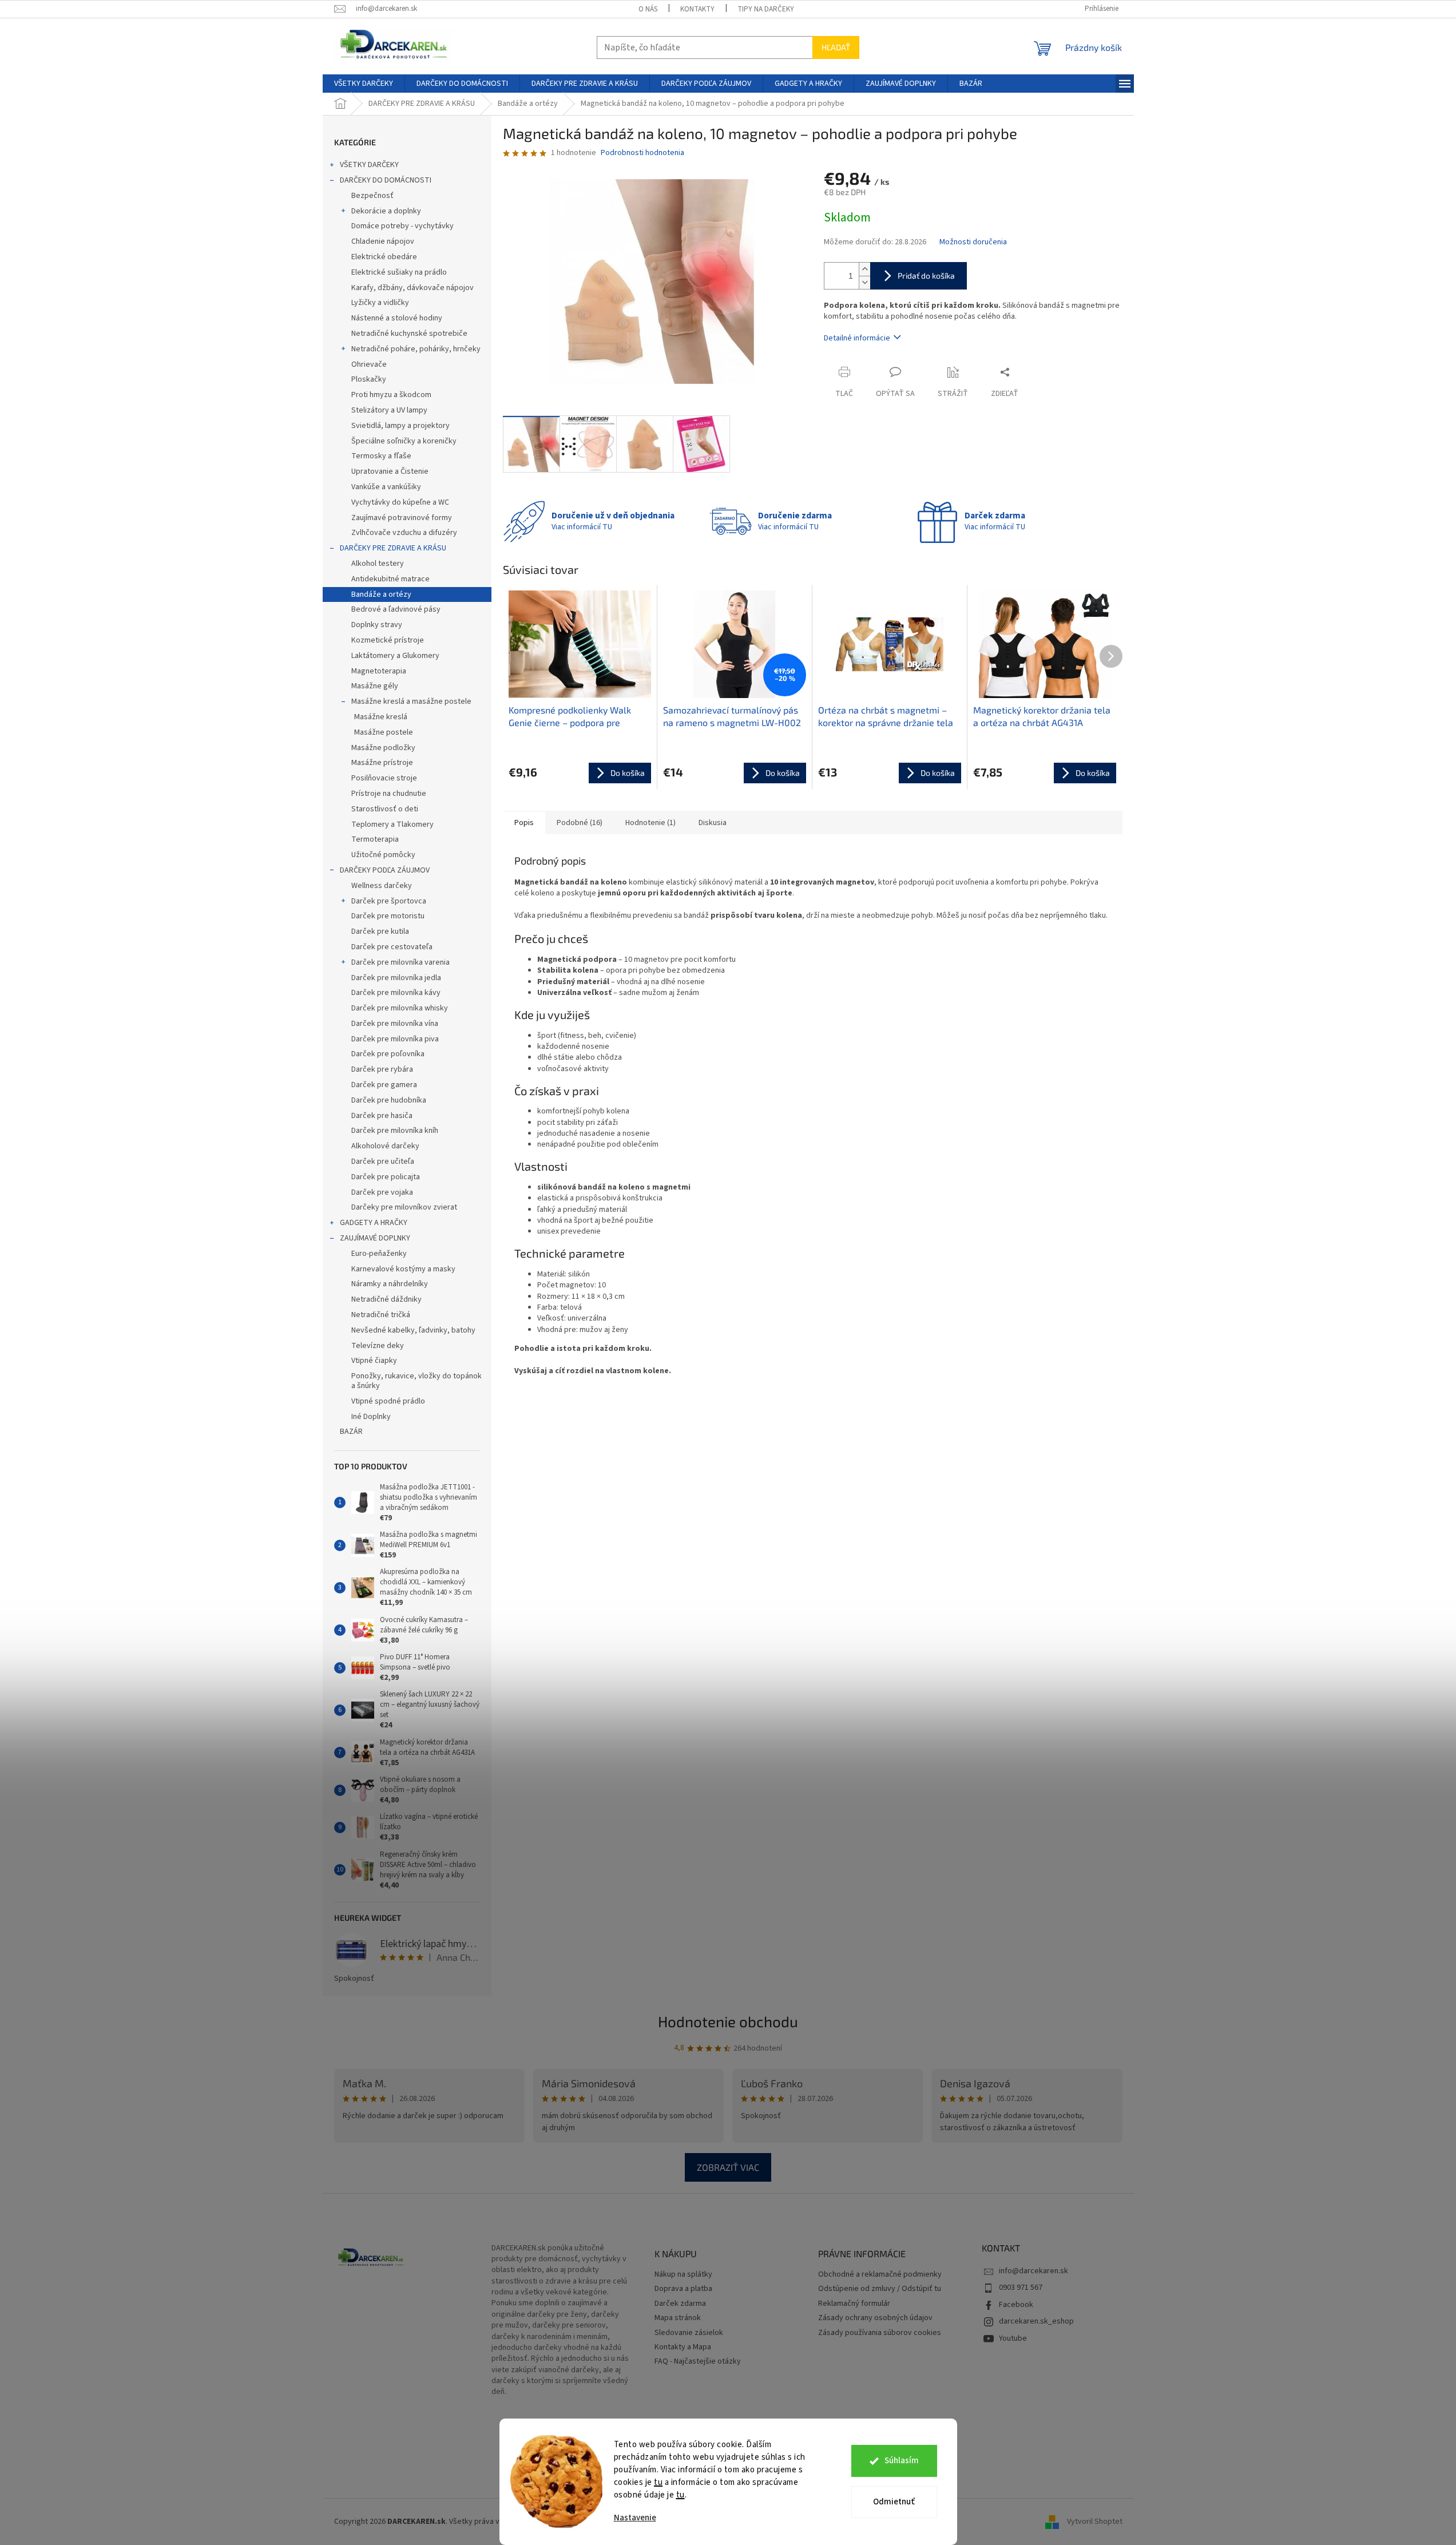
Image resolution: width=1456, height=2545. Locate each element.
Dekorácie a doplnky (386, 211)
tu (658, 2482)
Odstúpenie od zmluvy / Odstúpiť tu (880, 2289)
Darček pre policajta (386, 1177)
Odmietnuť (894, 2502)
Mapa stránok (678, 2318)
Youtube (1013, 2338)
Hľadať (836, 47)
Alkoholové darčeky (385, 1146)
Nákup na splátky (683, 2275)
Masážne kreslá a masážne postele (411, 701)
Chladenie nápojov (383, 241)
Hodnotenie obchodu (728, 2021)
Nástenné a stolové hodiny (397, 318)
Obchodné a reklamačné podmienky (880, 2275)
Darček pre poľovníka (388, 1054)
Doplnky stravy (377, 625)
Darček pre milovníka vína (395, 1024)
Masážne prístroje (382, 763)
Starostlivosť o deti (385, 809)
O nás (648, 9)
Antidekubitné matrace (390, 579)
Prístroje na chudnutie (389, 794)
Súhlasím (902, 2461)
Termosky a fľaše (381, 456)
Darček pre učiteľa (383, 1161)
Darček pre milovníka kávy (396, 993)
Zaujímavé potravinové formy (402, 518)
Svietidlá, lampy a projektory (400, 426)
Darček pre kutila (380, 931)
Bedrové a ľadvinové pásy (396, 609)
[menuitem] (364, 84)
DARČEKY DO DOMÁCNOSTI (386, 180)
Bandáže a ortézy (381, 594)
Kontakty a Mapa (683, 2347)
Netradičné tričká (381, 1315)
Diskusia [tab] (713, 823)
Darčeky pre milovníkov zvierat (404, 1207)
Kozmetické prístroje (388, 640)
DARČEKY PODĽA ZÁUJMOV (385, 870)
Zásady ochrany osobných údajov (875, 2318)
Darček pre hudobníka (389, 1100)
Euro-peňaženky (379, 1254)
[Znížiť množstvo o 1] (864, 282)
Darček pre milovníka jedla (396, 978)
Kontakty (697, 9)
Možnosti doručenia (973, 242)
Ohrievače (369, 364)
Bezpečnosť (372, 196)
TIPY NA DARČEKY (766, 9)
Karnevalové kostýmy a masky (403, 1269)
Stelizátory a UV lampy (389, 410)
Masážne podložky (383, 748)
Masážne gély (375, 686)
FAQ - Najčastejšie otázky (698, 2362)
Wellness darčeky (382, 886)
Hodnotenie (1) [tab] (650, 823)
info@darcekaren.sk (1034, 2271)
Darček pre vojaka (382, 1192)
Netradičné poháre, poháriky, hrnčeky (416, 349)
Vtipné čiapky (374, 1361)
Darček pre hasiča (382, 1116)
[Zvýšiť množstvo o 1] (864, 269)
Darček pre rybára (382, 1069)
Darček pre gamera (384, 1085)
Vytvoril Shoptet (1095, 2522)
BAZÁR (351, 1432)
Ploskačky (369, 379)
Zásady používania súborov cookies (880, 2333)
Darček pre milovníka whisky (400, 1008)
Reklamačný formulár (854, 2304)
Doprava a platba (683, 2289)
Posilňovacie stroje (384, 778)
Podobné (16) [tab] (580, 823)
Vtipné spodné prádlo (388, 1401)
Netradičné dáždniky (386, 1299)
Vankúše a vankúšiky (386, 487)
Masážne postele (384, 732)
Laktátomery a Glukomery (395, 656)
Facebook (1016, 2305)
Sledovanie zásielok (689, 2333)
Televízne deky (378, 1346)
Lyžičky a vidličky (380, 303)
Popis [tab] (524, 823)
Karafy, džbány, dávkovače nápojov (412, 288)
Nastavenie (635, 2518)
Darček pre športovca (389, 901)
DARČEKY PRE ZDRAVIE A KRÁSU (393, 548)
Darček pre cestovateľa (392, 947)
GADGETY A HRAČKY (374, 1223)
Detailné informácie (857, 338)
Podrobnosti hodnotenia (642, 153)
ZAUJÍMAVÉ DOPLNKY (375, 1238)
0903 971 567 (1021, 2288)
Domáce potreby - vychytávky (402, 226)
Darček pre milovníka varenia (400, 962)
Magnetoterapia (379, 671)
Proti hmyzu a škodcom (391, 395)
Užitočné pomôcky (383, 855)
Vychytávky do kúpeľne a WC (400, 502)
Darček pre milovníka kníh (395, 1131)
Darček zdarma (680, 2304)
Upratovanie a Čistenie (390, 471)
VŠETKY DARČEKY (369, 165)
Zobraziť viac (728, 2167)
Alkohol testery (378, 564)
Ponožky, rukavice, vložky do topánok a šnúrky (416, 1381)
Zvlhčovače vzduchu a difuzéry (404, 533)
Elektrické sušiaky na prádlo (399, 272)
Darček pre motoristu (388, 916)
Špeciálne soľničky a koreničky (404, 441)
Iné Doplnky (371, 1417)
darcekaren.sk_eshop (1036, 2321)
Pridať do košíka (926, 275)
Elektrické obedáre (384, 257)
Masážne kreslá (381, 717)
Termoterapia (375, 839)
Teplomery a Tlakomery (392, 824)
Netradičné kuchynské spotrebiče (409, 334)
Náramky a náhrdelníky (390, 1284)
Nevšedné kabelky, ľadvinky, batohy (413, 1330)
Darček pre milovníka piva (395, 1039)
